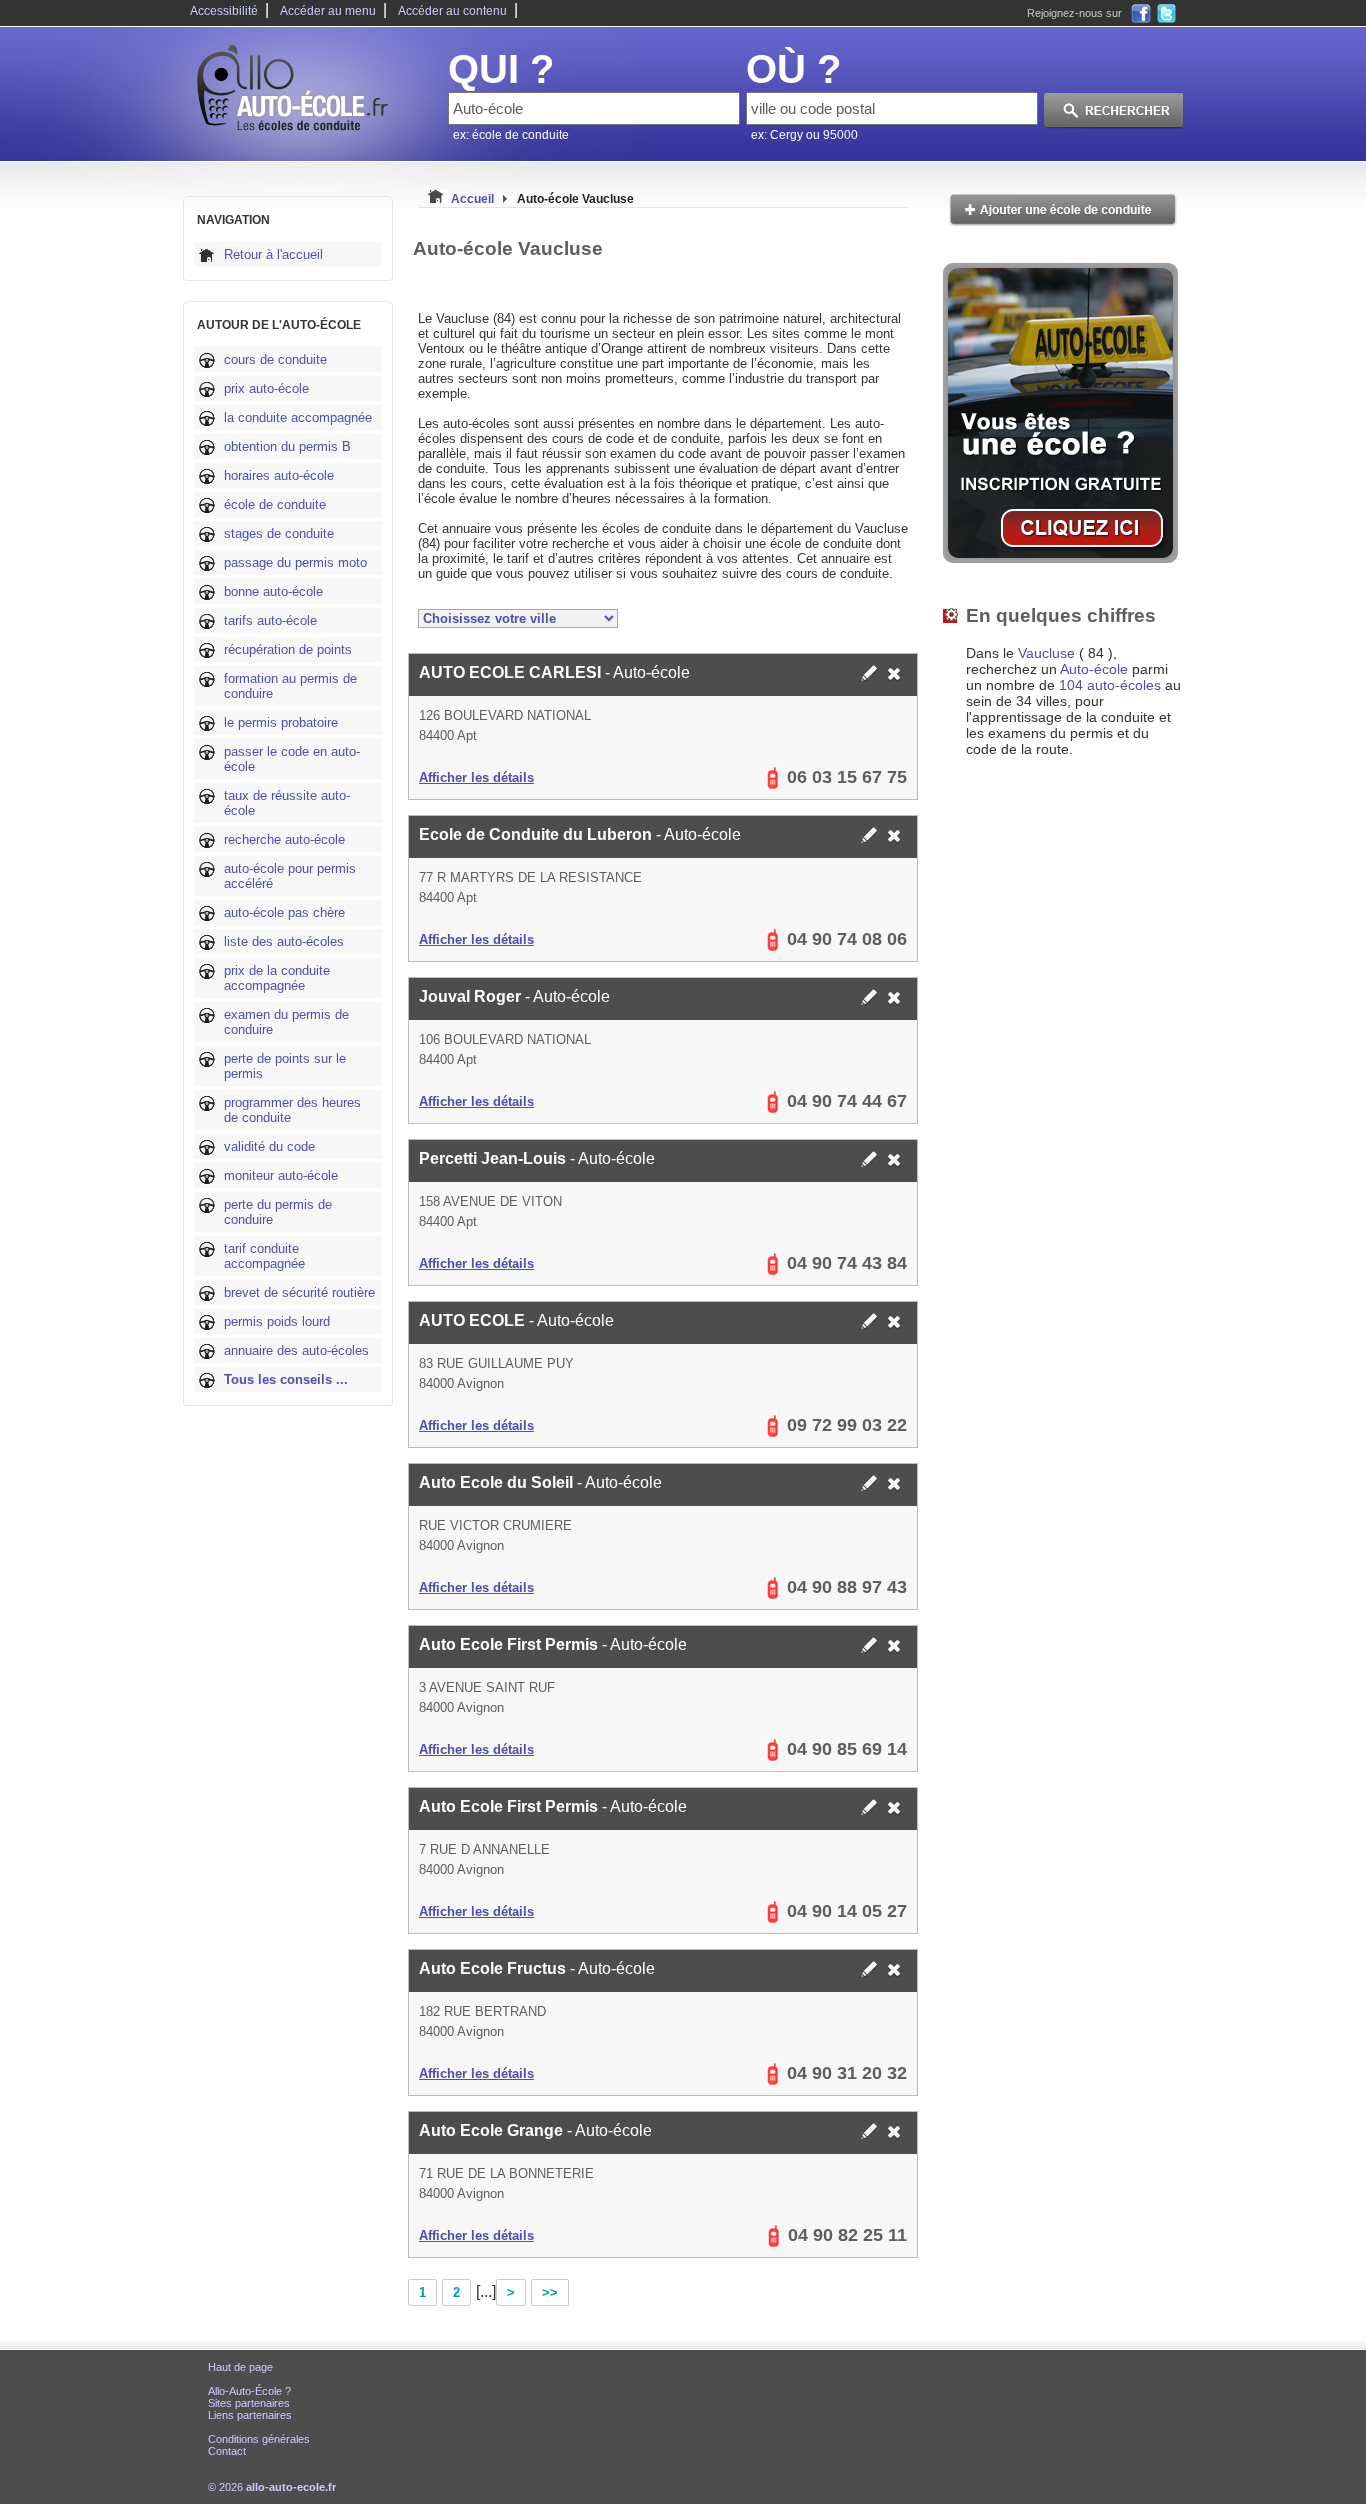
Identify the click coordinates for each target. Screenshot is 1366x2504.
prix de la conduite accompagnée (277, 978)
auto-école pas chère (284, 912)
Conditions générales (259, 2439)
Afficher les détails (476, 777)
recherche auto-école (284, 839)
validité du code (269, 1146)
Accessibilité (224, 11)
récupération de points (288, 649)
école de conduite (275, 504)
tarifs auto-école (270, 620)
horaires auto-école (279, 475)
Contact (227, 2451)
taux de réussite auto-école (287, 803)
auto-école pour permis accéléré (290, 876)
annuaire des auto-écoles (296, 1350)
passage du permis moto (295, 562)
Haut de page (240, 2367)
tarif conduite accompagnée (264, 1256)
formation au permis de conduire (290, 686)
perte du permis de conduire (278, 1212)
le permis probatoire (281, 722)
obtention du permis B (287, 446)
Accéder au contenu (452, 11)
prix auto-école (266, 388)
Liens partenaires (250, 2415)
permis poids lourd (277, 1321)
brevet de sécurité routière (299, 1292)
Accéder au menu (328, 11)
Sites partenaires (249, 2403)
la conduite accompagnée (298, 417)
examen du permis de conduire (286, 1022)
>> (550, 2292)
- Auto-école (554, 672)
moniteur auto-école (281, 1175)
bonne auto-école (273, 591)
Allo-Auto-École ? (249, 2391)
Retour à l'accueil (273, 254)
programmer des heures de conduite (292, 1110)
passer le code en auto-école (292, 759)
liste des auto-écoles (284, 941)
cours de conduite (275, 359)
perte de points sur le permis (285, 1066)
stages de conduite (279, 533)
